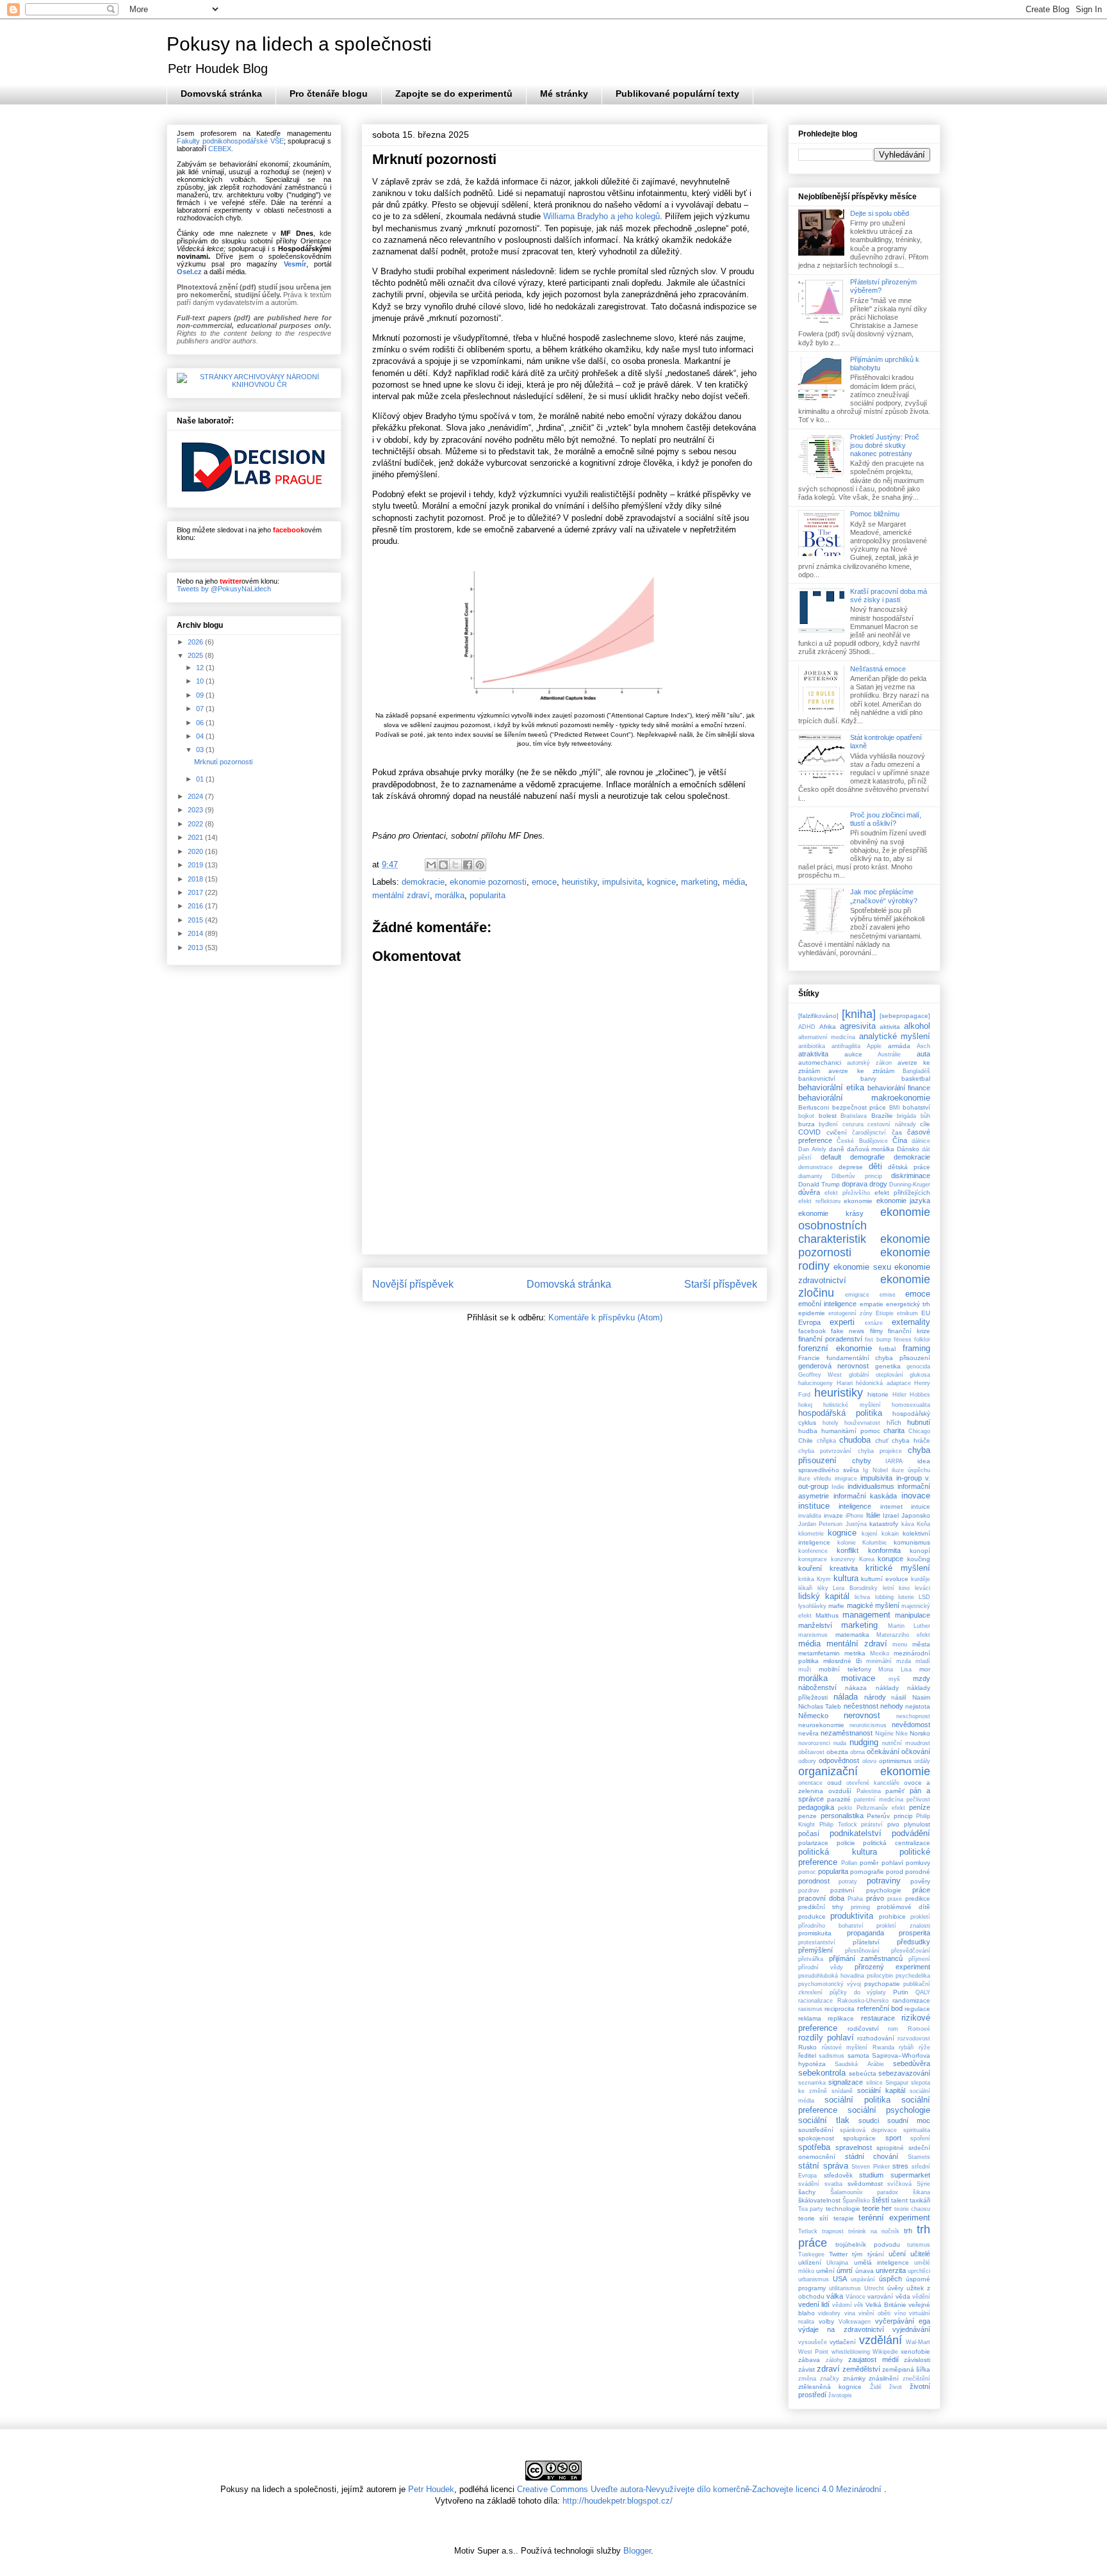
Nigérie (884, 1734)
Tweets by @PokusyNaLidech (224, 589)
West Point (813, 2352)
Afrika (828, 1027)
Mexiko (880, 1653)
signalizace (846, 2082)
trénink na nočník (874, 2231)
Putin (901, 1992)
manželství (815, 1625)
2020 (196, 851)
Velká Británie (886, 2305)
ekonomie (858, 1201)
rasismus (810, 2009)
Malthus (827, 1615)
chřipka (826, 1441)
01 (201, 779)
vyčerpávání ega (903, 2321)
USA (840, 2279)
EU (926, 1313)
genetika (888, 1366)
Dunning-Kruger (910, 1185)
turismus (919, 2245)
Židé (876, 2387)
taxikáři (920, 2200)
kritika (806, 1579)
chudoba (855, 1440)
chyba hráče (911, 1440)
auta (923, 1054)
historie (878, 1394)
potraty (848, 1882)
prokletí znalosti (903, 1926)
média (734, 882)
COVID (809, 1132)
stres (900, 2166)
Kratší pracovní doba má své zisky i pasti (889, 595)
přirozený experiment (892, 1967)
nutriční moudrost (906, 1743)
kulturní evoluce (885, 1579)
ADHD (807, 1027)
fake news (848, 1331)
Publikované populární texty (677, 94)
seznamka (812, 2083)
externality (911, 1322)
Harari (845, 1383)
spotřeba (814, 2147)
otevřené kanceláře (873, 1783)
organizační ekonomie (864, 1771)
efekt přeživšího (847, 1193)
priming (860, 1907)
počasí (809, 1834)
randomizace (911, 2000)
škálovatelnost (819, 2200)
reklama (810, 2018)
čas (897, 1132)
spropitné (890, 2148)
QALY (923, 1992)
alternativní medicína (827, 1037)
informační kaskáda (865, 1496)
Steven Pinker (871, 2167)
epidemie (812, 1313)
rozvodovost (914, 2039)
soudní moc (909, 2121)
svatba (833, 2184)
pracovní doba (821, 1898)
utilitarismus (845, 2288)
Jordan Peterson (820, 1524)
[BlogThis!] (443, 865)
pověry (920, 1881)
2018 (196, 879)
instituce (814, 1506)
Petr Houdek (431, 2489)
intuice (921, 1506)
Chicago (919, 1431)
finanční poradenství (830, 1339)
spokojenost (816, 2138)
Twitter (838, 2254)
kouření (810, 1568)
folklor (922, 1340)
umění (825, 2271)
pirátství (872, 1825)
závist (807, 2369)
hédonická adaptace (883, 1383)
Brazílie (882, 1116)
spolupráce (859, 2138)
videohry (829, 2313)
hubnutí (919, 1422)
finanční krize (909, 1331)
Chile (806, 1440)
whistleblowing (851, 2352)
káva (908, 1524)
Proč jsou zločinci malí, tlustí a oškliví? (886, 819)
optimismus (895, 1761)
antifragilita (846, 1046)
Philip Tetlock (838, 1825)
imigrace (846, 1479)
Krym (824, 1579)
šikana (922, 2192)
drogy (878, 1184)
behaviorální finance (899, 1088)
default (831, 1157)
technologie (843, 2209)
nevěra (808, 1733)
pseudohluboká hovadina (831, 1976)
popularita (488, 895)
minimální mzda (889, 1661)
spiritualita (917, 2130)
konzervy (843, 1559)
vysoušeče (813, 2342)
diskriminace (911, 1176)
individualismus (871, 1486)
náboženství (817, 1687)
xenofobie (915, 2351)
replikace (841, 2018)
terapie (844, 2218)
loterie (906, 1597)
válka (835, 2296)
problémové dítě (904, 1907)
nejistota (918, 1706)
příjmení (919, 1959)
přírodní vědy (821, 1967)
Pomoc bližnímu (875, 514)
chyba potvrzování (825, 1451)
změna (807, 2379)
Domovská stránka (221, 94)
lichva (862, 1597)
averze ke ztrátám (861, 1071)
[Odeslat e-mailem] (431, 865)
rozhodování (876, 2038)
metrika (855, 1653)
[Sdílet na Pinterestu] (480, 865)
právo (875, 1898)
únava (865, 2271)
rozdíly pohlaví (826, 2038)
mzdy (922, 1678)
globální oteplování (876, 1375)
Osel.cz (189, 272)
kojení (870, 1534)
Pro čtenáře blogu (329, 94)
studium (871, 2175)
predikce (918, 1899)
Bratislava (854, 1116)
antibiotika (812, 1046)
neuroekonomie (821, 1725)
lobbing (884, 1597)
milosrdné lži (842, 1661)
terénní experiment (894, 2218)
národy (875, 1697)
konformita (884, 1550)
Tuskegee (811, 2254)
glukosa (920, 1375)
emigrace (857, 1295)
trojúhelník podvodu (867, 2244)
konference (813, 1551)
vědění (921, 2297)
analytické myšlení (895, 1036)
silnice (874, 2083)
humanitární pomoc (851, 1431)
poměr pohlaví (881, 1863)
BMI (895, 1108)
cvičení (837, 1132)
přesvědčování (911, 1951)
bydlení (828, 1124)
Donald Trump (819, 1184)
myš (894, 1679)
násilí (899, 1697)
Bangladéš (916, 1071)
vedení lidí (814, 2304)
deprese (851, 1167)
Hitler (899, 1395)
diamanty (810, 1176)
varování (880, 2296)
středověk (838, 2175)
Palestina (869, 1791)
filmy (876, 1331)
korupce (890, 1559)
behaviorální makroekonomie (864, 1098)
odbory (807, 1761)
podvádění (911, 1833)
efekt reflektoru (819, 1201)
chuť (882, 1440)
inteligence (855, 1506)
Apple (874, 1046)
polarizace (813, 1843)
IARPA (894, 1461)
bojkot (806, 1116)
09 (201, 695)
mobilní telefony (845, 1669)
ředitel (807, 2055)
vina (850, 2313)
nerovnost (862, 1715)
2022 (196, 824)
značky (830, 2379)
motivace (858, 1678)
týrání (876, 2254)
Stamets (919, 2157)
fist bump (878, 1340)
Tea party (811, 2209)
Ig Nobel (875, 1470)
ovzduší (840, 1791)
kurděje (921, 1579)
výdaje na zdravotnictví (841, 2329)
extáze (874, 1323)
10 (201, 681)
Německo (813, 1716)
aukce (853, 1054)
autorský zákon (869, 1063)
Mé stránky (564, 94)
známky (854, 2378)
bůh (925, 1116)
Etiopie (885, 1313)
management (866, 1615)
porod (895, 1872)
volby (826, 2321)
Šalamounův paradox (865, 2192)
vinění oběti (874, 2313)
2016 (196, 906)
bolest (828, 1116)
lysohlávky (812, 1606)
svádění (809, 2184)
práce (921, 1890)
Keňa (923, 1524)
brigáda (906, 1116)
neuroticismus (868, 1725)
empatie (872, 1304)
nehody (892, 1706)
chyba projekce (880, 1451)
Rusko (808, 2047)
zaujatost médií (873, 2359)
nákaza (856, 1688)
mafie (836, 1606)
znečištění (916, 2379)
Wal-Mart (918, 2342)
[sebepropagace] (905, 1016)
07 (201, 709)
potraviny (884, 1881)
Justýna (856, 1524)
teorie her (877, 2208)
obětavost (811, 1752)
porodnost (814, 1881)
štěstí (881, 2200)
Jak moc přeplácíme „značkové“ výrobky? (884, 896)
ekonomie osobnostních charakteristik (864, 1226)
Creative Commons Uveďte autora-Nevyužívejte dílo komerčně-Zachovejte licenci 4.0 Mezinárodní (701, 2489)
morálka (450, 895)
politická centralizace (897, 1843)
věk (859, 2305)
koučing (919, 1559)
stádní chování (872, 2156)
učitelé (920, 2254)
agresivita (858, 1026)
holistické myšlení (852, 1405)
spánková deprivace (869, 2130)
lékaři (805, 1588)
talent (899, 2200)
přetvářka (811, 1959)
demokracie (423, 882)
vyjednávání (911, 2329)
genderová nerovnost (833, 1366)
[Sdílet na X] (455, 865)
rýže (924, 2047)
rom (893, 2029)
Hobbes (920, 1395)
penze (808, 1816)
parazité (839, 1799)
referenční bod (880, 2008)
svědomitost (865, 2184)
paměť (895, 1791)
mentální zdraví (401, 895)
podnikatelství (856, 1833)
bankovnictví (817, 1079)
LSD (924, 1597)
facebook (812, 1331)
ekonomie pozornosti (488, 882)
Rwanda (883, 2047)
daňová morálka (871, 1149)
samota (858, 2055)
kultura (846, 1578)
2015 (196, 920)
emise (888, 1295)
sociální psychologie (889, 2110)
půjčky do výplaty (858, 1992)
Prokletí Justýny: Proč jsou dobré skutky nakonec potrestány (885, 445)
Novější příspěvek (413, 1284)
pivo (893, 1824)
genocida (918, 1366)
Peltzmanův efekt (881, 1808)
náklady (887, 1688)
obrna (857, 1752)
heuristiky (579, 882)
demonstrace (816, 1167)
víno (900, 2313)
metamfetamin (819, 1653)
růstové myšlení (845, 2047)
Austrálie (889, 1054)
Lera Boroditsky (855, 1588)
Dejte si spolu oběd (880, 213)
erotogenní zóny (850, 1313)
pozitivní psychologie (865, 1890)
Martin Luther (909, 1626)
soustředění (816, 2130)
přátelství (866, 1942)
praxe (895, 1899)
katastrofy (884, 1524)
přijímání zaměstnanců (866, 1958)
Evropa (809, 1322)
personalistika (842, 1816)
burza (807, 1124)
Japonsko (916, 1515)
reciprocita (840, 2009)
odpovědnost (839, 1760)
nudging (864, 1742)
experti (842, 1322)
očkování (916, 1752)
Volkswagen (855, 2322)
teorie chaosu (912, 2209)
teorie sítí (813, 2218)
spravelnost (854, 2147)
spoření (920, 2138)
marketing (699, 882)
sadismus (832, 2056)
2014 (196, 933)
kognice (661, 882)
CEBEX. (221, 149)
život (896, 2387)
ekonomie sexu (862, 1267)
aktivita (890, 1027)
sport (893, 2138)
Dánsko (908, 1149)
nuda (840, 1743)
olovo (869, 1761)
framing (916, 1348)
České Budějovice (862, 1141)
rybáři (906, 2047)
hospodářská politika (840, 1413)
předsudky (914, 1942)
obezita (837, 1752)
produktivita (852, 1916)
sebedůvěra (912, 2063)
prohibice (892, 1916)
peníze (920, 1807)
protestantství (817, 1942)
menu (900, 1645)
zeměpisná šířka (906, 2369)
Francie (809, 1358)
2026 (196, 642)
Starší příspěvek (721, 1284)
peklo (845, 1808)
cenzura (853, 1124)
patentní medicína (879, 1800)
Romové (919, 2029)
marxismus (813, 1635)
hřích (894, 1423)
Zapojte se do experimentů (454, 94)
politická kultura (838, 1852)
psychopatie (882, 1984)
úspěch (890, 2279)
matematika (852, 1635)
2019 (196, 865)
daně (837, 1149)
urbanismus (814, 2279)
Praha (855, 1899)
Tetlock (808, 2231)
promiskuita (815, 1933)
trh (908, 2231)
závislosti (917, 2360)
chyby (862, 1461)
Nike (902, 1734)
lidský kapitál (824, 1596)
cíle (925, 1124)
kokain (890, 1534)
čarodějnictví (869, 1133)
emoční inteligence (827, 1304)
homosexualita (911, 1405)
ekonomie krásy (831, 1213)
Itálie (873, 1515)
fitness (903, 1340)
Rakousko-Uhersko (863, 2001)
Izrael (891, 1515)
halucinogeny (816, 1383)
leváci (922, 1588)
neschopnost (913, 1716)
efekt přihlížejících (902, 1193)
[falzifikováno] (818, 1016)
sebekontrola (822, 2073)
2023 (196, 810)
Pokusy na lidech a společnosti (299, 44)
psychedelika (913, 1976)
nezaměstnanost (847, 1733)
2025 (196, 655)
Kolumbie (874, 1543)
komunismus (912, 1542)
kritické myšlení (898, 1568)
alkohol (917, 1026)
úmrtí (845, 2270)
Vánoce (856, 2297)
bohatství (916, 1107)
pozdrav (809, 1891)
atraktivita (813, 1054)
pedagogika (816, 1807)
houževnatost (862, 1423)
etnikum (907, 1313)
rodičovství (863, 2029)
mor (925, 1669)
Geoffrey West (820, 1375)
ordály (922, 1761)
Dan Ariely (812, 1149)
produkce (812, 1916)
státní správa (823, 2166)
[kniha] (859, 1014)
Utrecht (874, 2288)
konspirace (813, 1559)
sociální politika (857, 2100)
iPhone (855, 1516)
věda (903, 2296)
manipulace (913, 1615)
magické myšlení (873, 1605)
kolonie (847, 1543)
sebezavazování (904, 2073)
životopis (840, 2395)
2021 (196, 837)
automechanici (820, 1062)
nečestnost (861, 1706)
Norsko (920, 1733)
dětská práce (909, 1167)
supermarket (910, 2175)
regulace (917, 2009)
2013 (196, 948)
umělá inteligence (881, 2262)
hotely (831, 1423)
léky (823, 1588)
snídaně (842, 2091)
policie (846, 1843)
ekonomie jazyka (904, 1201)
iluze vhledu (815, 1479)
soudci (869, 2121)
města (921, 1644)
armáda (899, 1046)
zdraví (828, 2369)
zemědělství (861, 2369)
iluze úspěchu (911, 1470)
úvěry (895, 2288)
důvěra (809, 1192)
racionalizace (816, 2001)
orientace (810, 1783)
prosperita (914, 1933)
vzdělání (881, 2340)
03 (201, 750)
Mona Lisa (895, 1669)
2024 (196, 796)
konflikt (848, 1550)
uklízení (810, 2262)
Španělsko (856, 2201)
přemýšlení (816, 1950)
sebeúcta (863, 2073)
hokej (805, 1405)
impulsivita (622, 882)
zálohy (834, 2360)
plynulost (917, 1824)
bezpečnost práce (859, 1107)
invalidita (810, 1516)
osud (834, 1783)
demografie (867, 1157)
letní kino (897, 1588)
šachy (807, 2192)
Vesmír (295, 264)
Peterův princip (890, 1816)
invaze (833, 1515)
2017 (196, 892)
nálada (846, 1697)
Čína (900, 1140)
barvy (868, 1079)
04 (201, 736)
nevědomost (911, 1725)
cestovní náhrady (891, 1124)
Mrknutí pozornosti (223, 762)
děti (875, 1166)
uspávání (863, 2279)
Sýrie (923, 2184)
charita (894, 1431)
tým (857, 2254)
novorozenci (814, 1743)
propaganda (865, 1933)
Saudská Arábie (859, 2064)
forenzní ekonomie (835, 1348)
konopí (920, 1551)
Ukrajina (837, 2263)
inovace (916, 1496)
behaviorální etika (831, 1087)
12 (201, 668)
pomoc (807, 1872)
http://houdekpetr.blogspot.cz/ (618, 2501)
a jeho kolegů (602, 216)
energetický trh (908, 1304)
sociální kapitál (881, 2090)
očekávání (883, 1752)
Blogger (637, 2551)
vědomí (842, 2305)
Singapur (897, 2083)
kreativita (844, 1568)
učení (897, 2254)
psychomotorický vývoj (830, 1984)
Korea (867, 1559)
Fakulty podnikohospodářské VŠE (230, 141)
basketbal (916, 1079)
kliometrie (811, 1534)
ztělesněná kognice (830, 2387)
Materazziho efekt (903, 1635)
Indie (838, 1487)
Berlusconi (814, 1107)
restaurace (878, 2018)
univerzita (891, 2270)
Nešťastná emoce (878, 669)
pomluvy (918, 1863)
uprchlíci (919, 2271)
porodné (918, 1872)
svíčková (899, 2184)
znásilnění (884, 2378)
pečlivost (918, 1800)
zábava (809, 2360)
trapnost (833, 2231)
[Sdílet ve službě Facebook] (468, 865)
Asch (923, 1046)
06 (201, 723)
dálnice (921, 1141)
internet (891, 1506)
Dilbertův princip (857, 1176)
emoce (544, 882)
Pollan (849, 1863)
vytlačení (843, 2342)
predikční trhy (821, 1907)
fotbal (887, 1349)
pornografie (867, 1872)
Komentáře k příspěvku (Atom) (605, 1317)
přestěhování (862, 1951)
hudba (808, 1431)
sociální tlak (824, 2120)
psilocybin (880, 1976)
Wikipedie (885, 2352)
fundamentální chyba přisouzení (878, 1358)
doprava (855, 1184)
